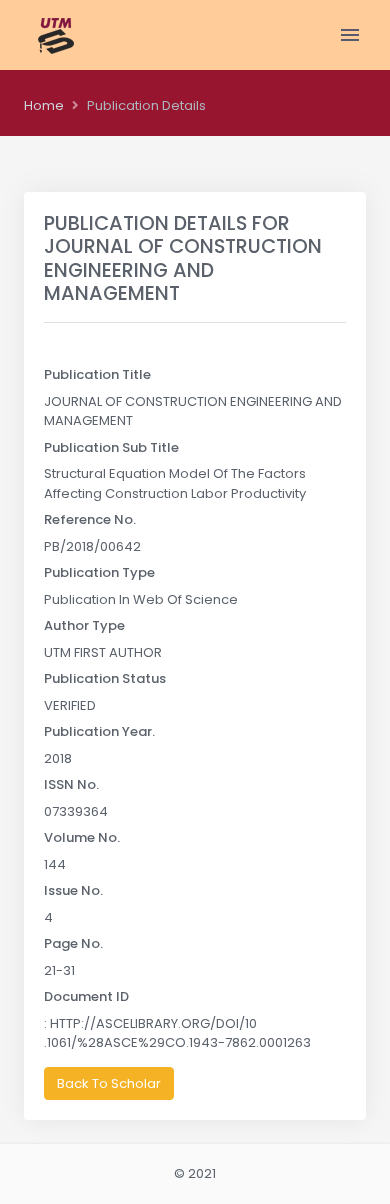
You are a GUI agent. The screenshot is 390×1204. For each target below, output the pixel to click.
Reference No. (90, 519)
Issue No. (73, 890)
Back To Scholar (109, 1083)
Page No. (73, 943)
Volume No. (82, 837)
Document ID (86, 996)
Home (44, 105)
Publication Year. (99, 731)
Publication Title (97, 374)
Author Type (84, 625)
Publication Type (99, 572)
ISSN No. (71, 784)
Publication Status (105, 678)
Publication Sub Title (111, 447)
